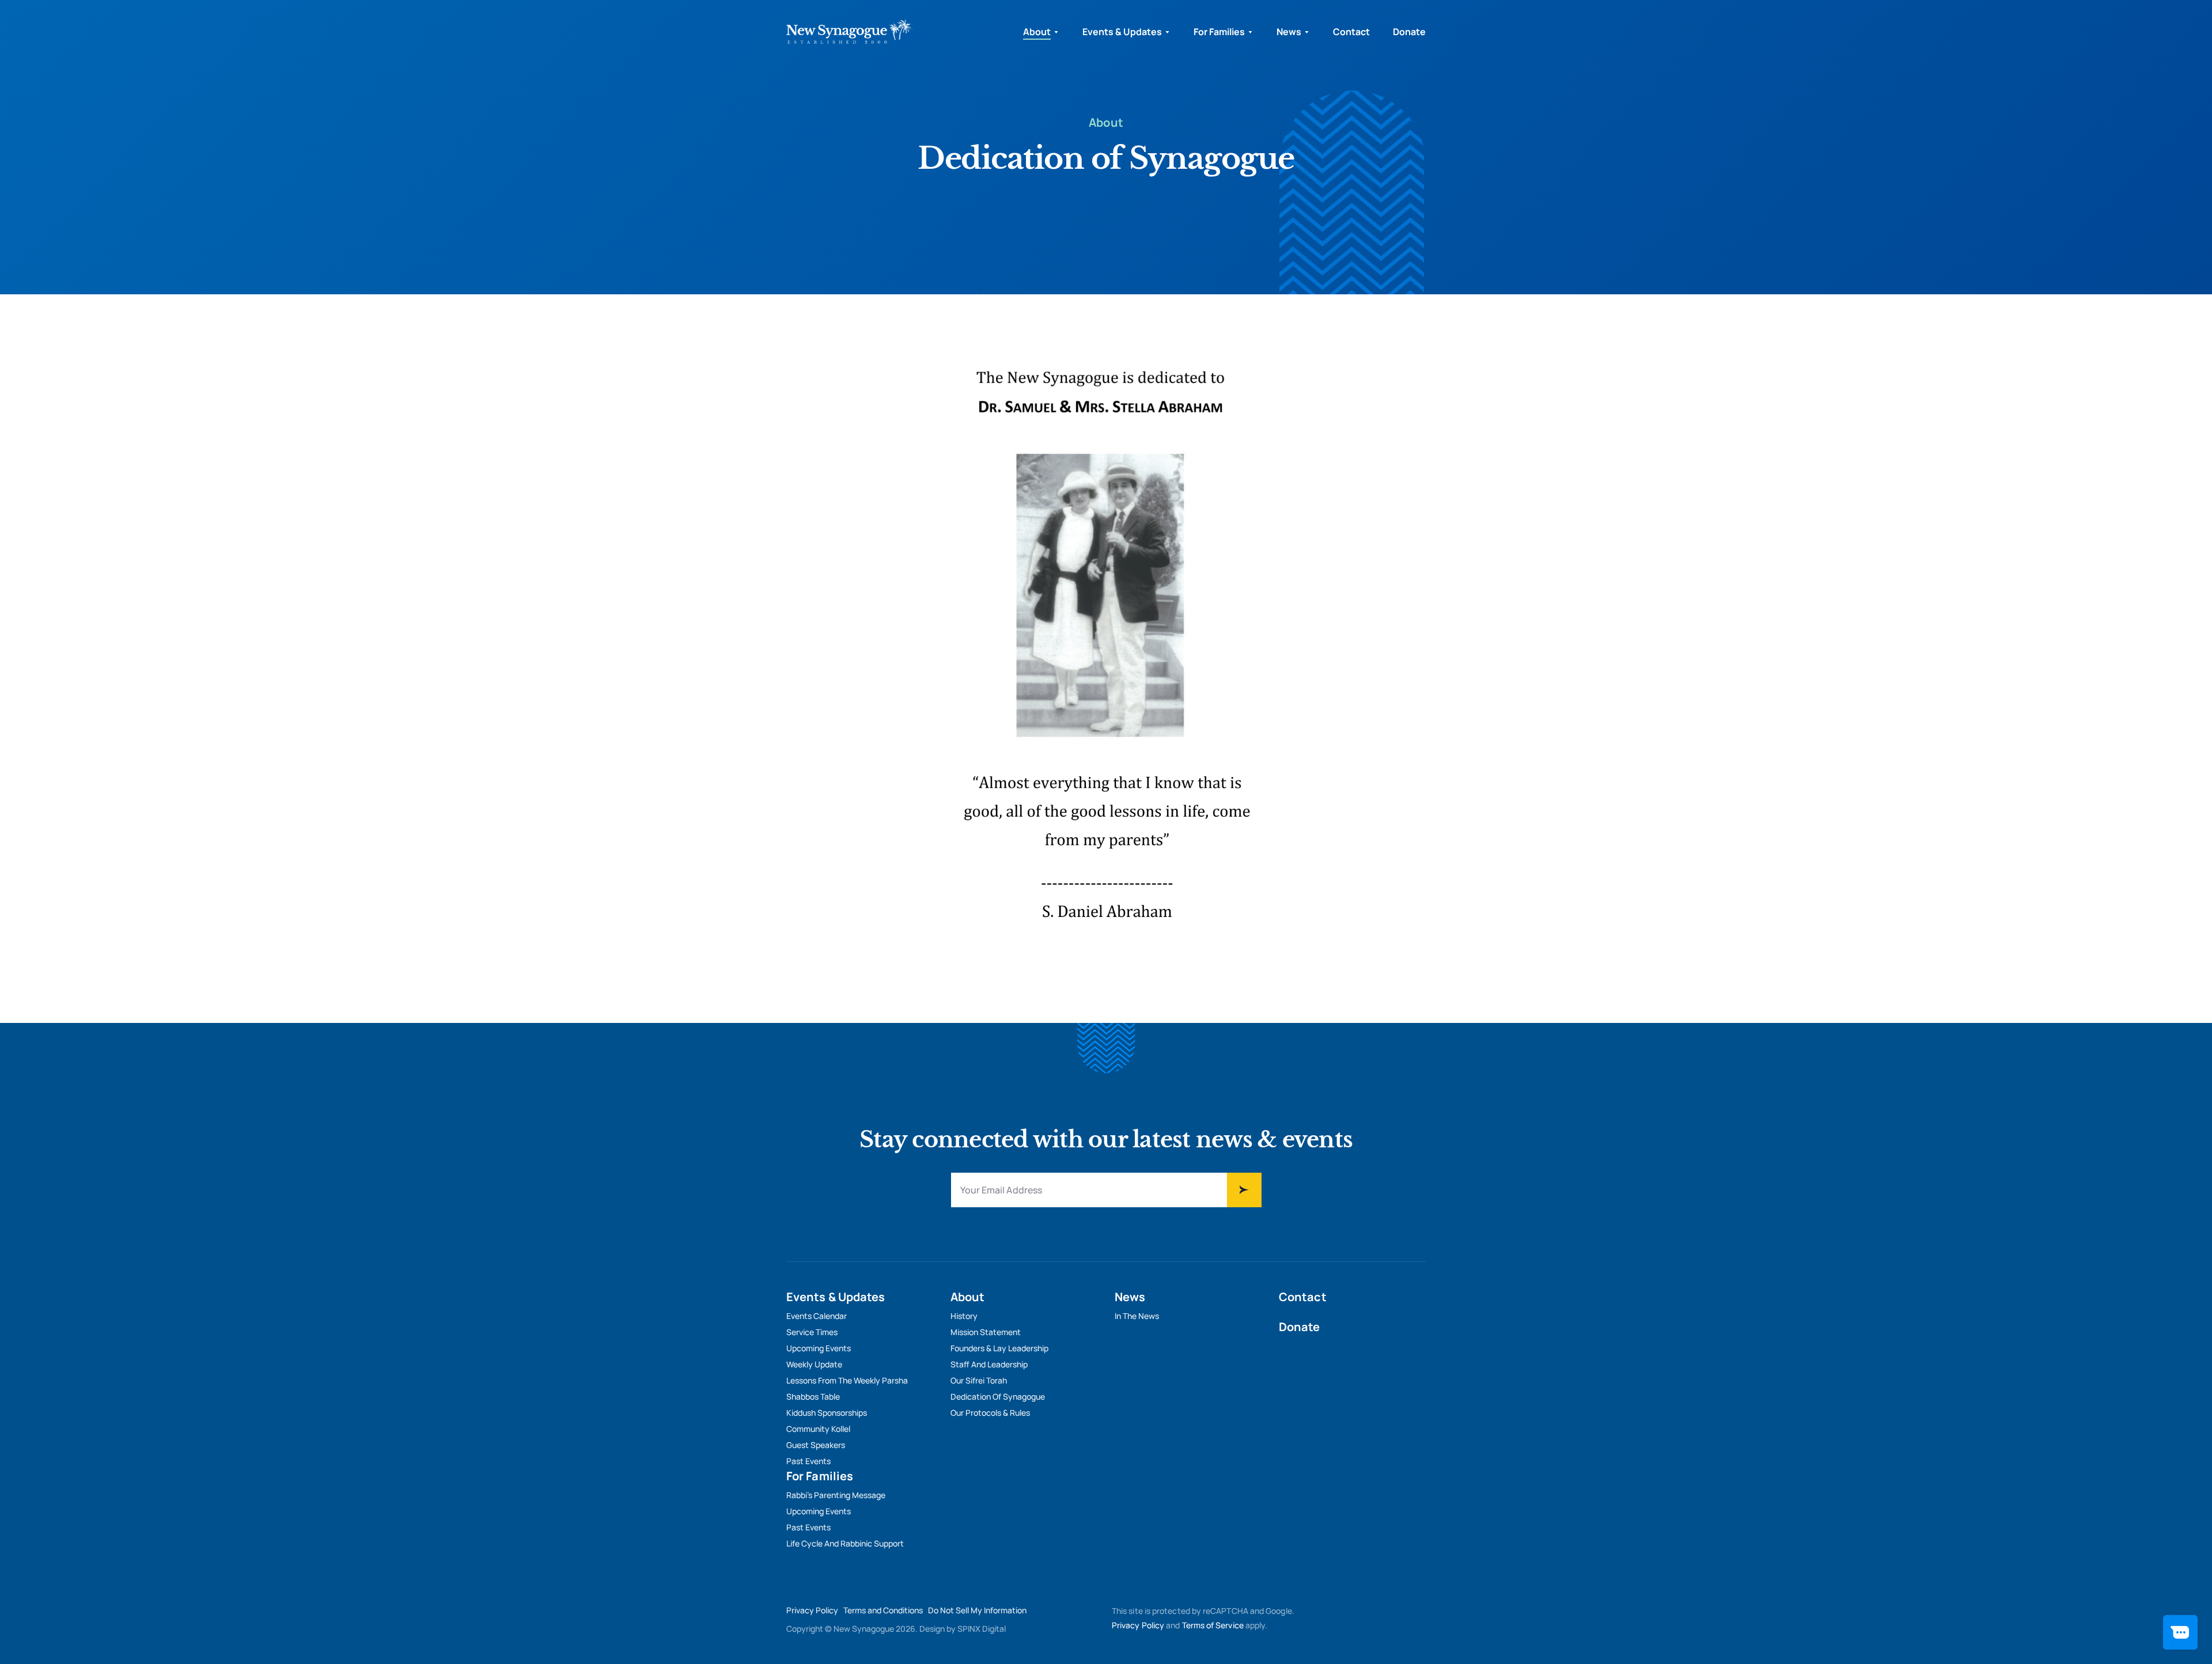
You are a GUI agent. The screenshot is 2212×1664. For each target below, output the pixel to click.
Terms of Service (1213, 1625)
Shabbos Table (813, 1396)
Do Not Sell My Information (977, 1610)
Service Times (812, 1332)
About (1037, 32)
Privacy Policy (812, 1610)
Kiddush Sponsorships (827, 1413)
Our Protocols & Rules (990, 1413)
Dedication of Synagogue (998, 1396)
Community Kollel (818, 1429)
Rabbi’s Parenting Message (836, 1495)
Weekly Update (814, 1364)
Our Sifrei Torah (979, 1380)
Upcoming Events (819, 1348)
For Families (1219, 32)
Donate (1409, 32)
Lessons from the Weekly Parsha (847, 1380)
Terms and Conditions (883, 1610)
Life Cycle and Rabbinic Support (845, 1543)
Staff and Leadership (989, 1364)
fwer (1244, 1190)
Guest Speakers (816, 1445)
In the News (1137, 1316)
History (964, 1316)
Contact (1351, 32)
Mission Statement (986, 1332)
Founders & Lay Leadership (999, 1348)
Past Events (808, 1461)
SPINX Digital (982, 1629)
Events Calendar (817, 1316)
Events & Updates (1122, 32)
